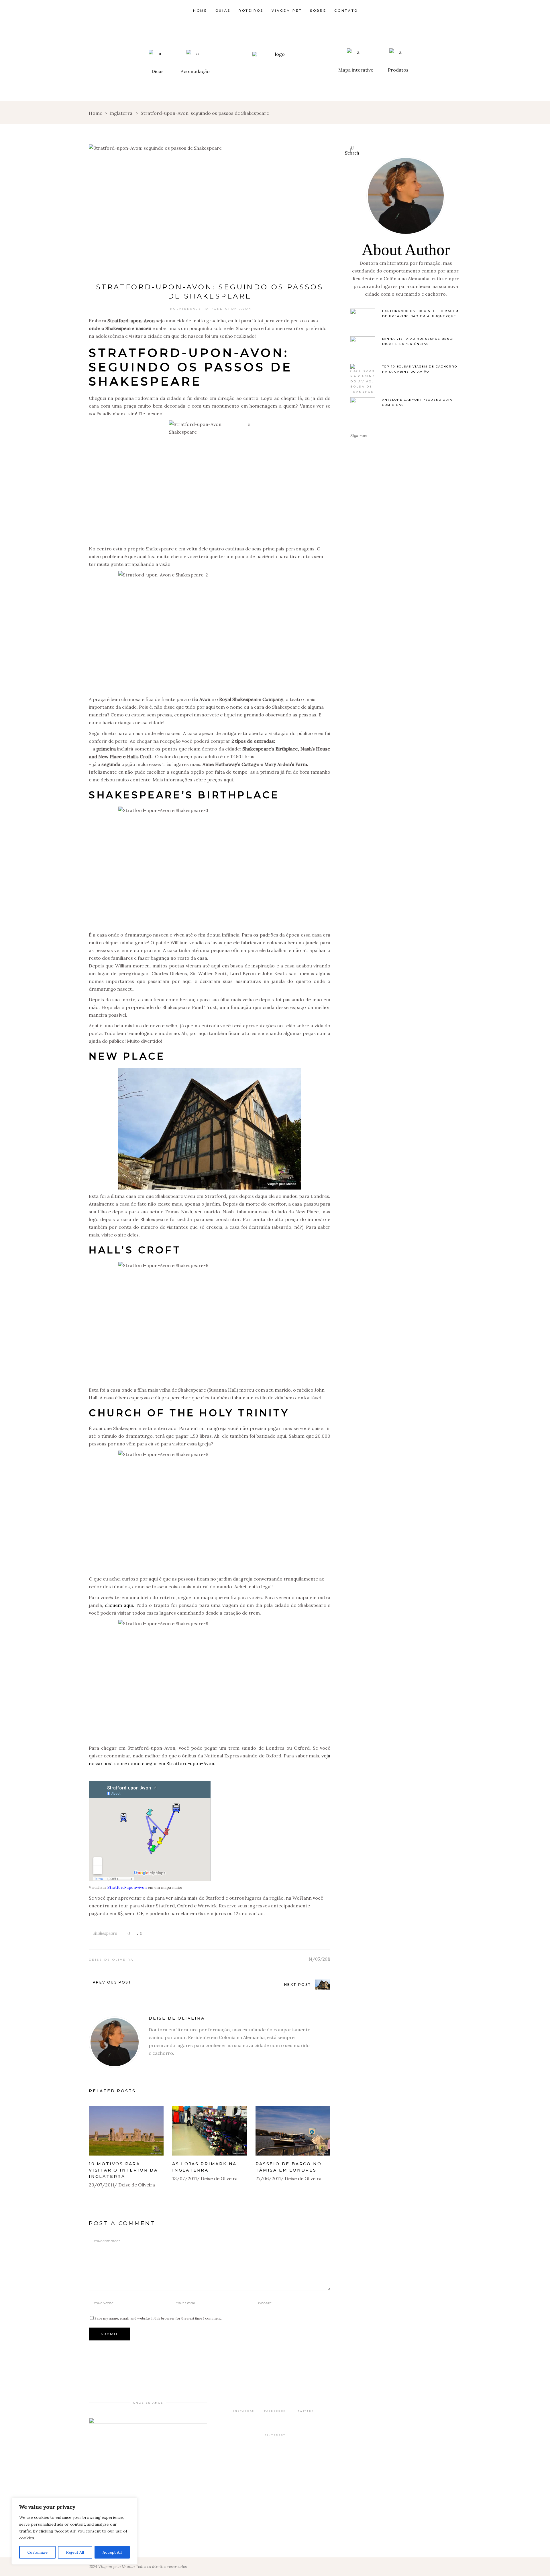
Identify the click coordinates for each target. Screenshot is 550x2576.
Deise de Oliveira (111, 1960)
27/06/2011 (268, 2178)
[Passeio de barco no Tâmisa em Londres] (293, 2131)
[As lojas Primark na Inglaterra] (210, 2131)
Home (96, 113)
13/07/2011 (185, 2178)
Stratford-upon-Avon (225, 309)
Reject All (75, 2552)
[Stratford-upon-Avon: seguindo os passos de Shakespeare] (115, 2042)
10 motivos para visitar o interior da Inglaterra (123, 2170)
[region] (74, 2531)
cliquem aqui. (119, 1605)
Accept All (112, 2552)
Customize (37, 2552)
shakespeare (105, 1933)
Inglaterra (121, 113)
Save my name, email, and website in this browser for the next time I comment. (158, 2318)
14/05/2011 (319, 1959)
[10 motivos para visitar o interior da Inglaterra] (126, 2131)
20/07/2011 (102, 2185)
